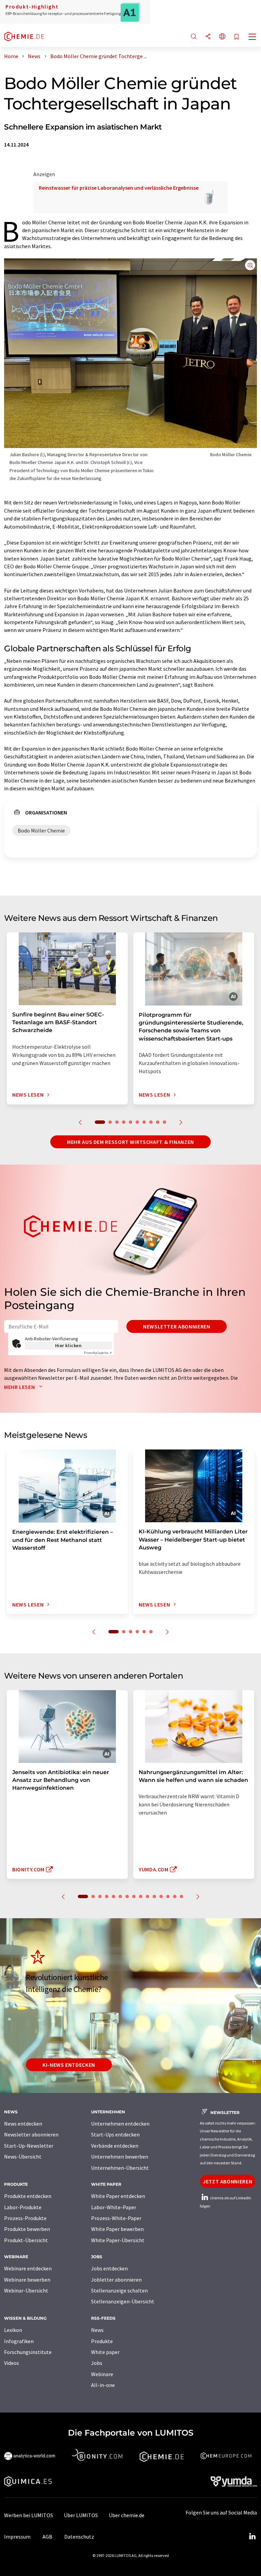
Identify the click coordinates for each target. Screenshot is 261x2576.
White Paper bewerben (117, 2229)
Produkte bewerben (27, 2229)
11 (154, 1896)
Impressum (17, 2537)
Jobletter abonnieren (116, 2280)
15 (181, 1896)
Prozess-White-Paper (116, 2218)
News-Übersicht (23, 2157)
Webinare (102, 2374)
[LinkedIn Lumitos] (252, 2537)
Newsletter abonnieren (177, 1326)
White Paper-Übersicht (118, 2240)
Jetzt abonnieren (228, 2181)
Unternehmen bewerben (120, 2157)
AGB (47, 2537)
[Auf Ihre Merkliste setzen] (237, 37)
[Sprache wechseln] (222, 37)
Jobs (97, 2363)
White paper (105, 2352)
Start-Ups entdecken (115, 2134)
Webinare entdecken (28, 2268)
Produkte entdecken (28, 2196)
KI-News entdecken (69, 2065)
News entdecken (23, 2124)
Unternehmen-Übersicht (120, 2168)
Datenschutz (79, 2537)
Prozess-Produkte (25, 2218)
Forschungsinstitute (28, 2352)
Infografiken (19, 2341)
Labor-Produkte (23, 2207)
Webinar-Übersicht (26, 2290)
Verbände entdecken (115, 2146)
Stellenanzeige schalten (119, 2290)
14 (175, 1896)
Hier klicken (68, 1345)
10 (164, 1122)
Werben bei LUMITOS (29, 2515)
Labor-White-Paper (114, 2207)
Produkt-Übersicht (26, 2240)
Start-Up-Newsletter (29, 2146)
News (97, 2330)
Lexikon (13, 2330)
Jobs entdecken (109, 2268)
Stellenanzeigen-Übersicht (123, 2301)
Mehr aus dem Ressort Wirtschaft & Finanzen (130, 1142)
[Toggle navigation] (253, 37)
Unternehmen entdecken (120, 2124)
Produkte (102, 2341)
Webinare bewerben (27, 2280)
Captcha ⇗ (98, 1353)
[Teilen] (208, 37)
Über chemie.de (127, 2515)
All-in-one (103, 2385)
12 (161, 1896)
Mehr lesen (20, 1387)
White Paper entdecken (118, 2196)
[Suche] (194, 37)
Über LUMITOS (81, 2515)
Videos (12, 2363)
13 (168, 1896)
